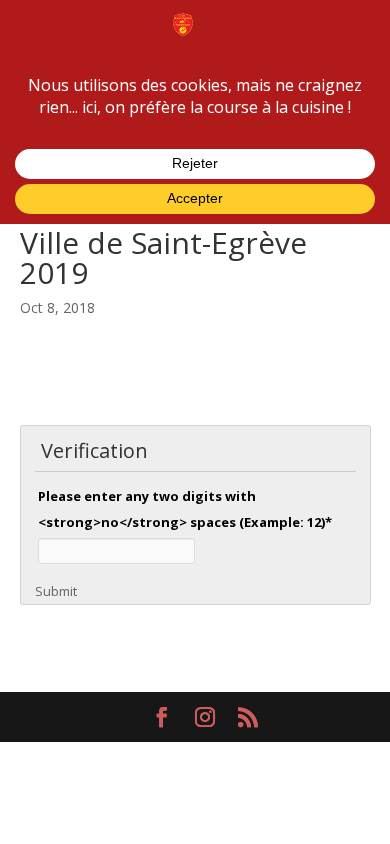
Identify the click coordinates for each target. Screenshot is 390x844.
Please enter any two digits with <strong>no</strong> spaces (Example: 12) (185, 509)
